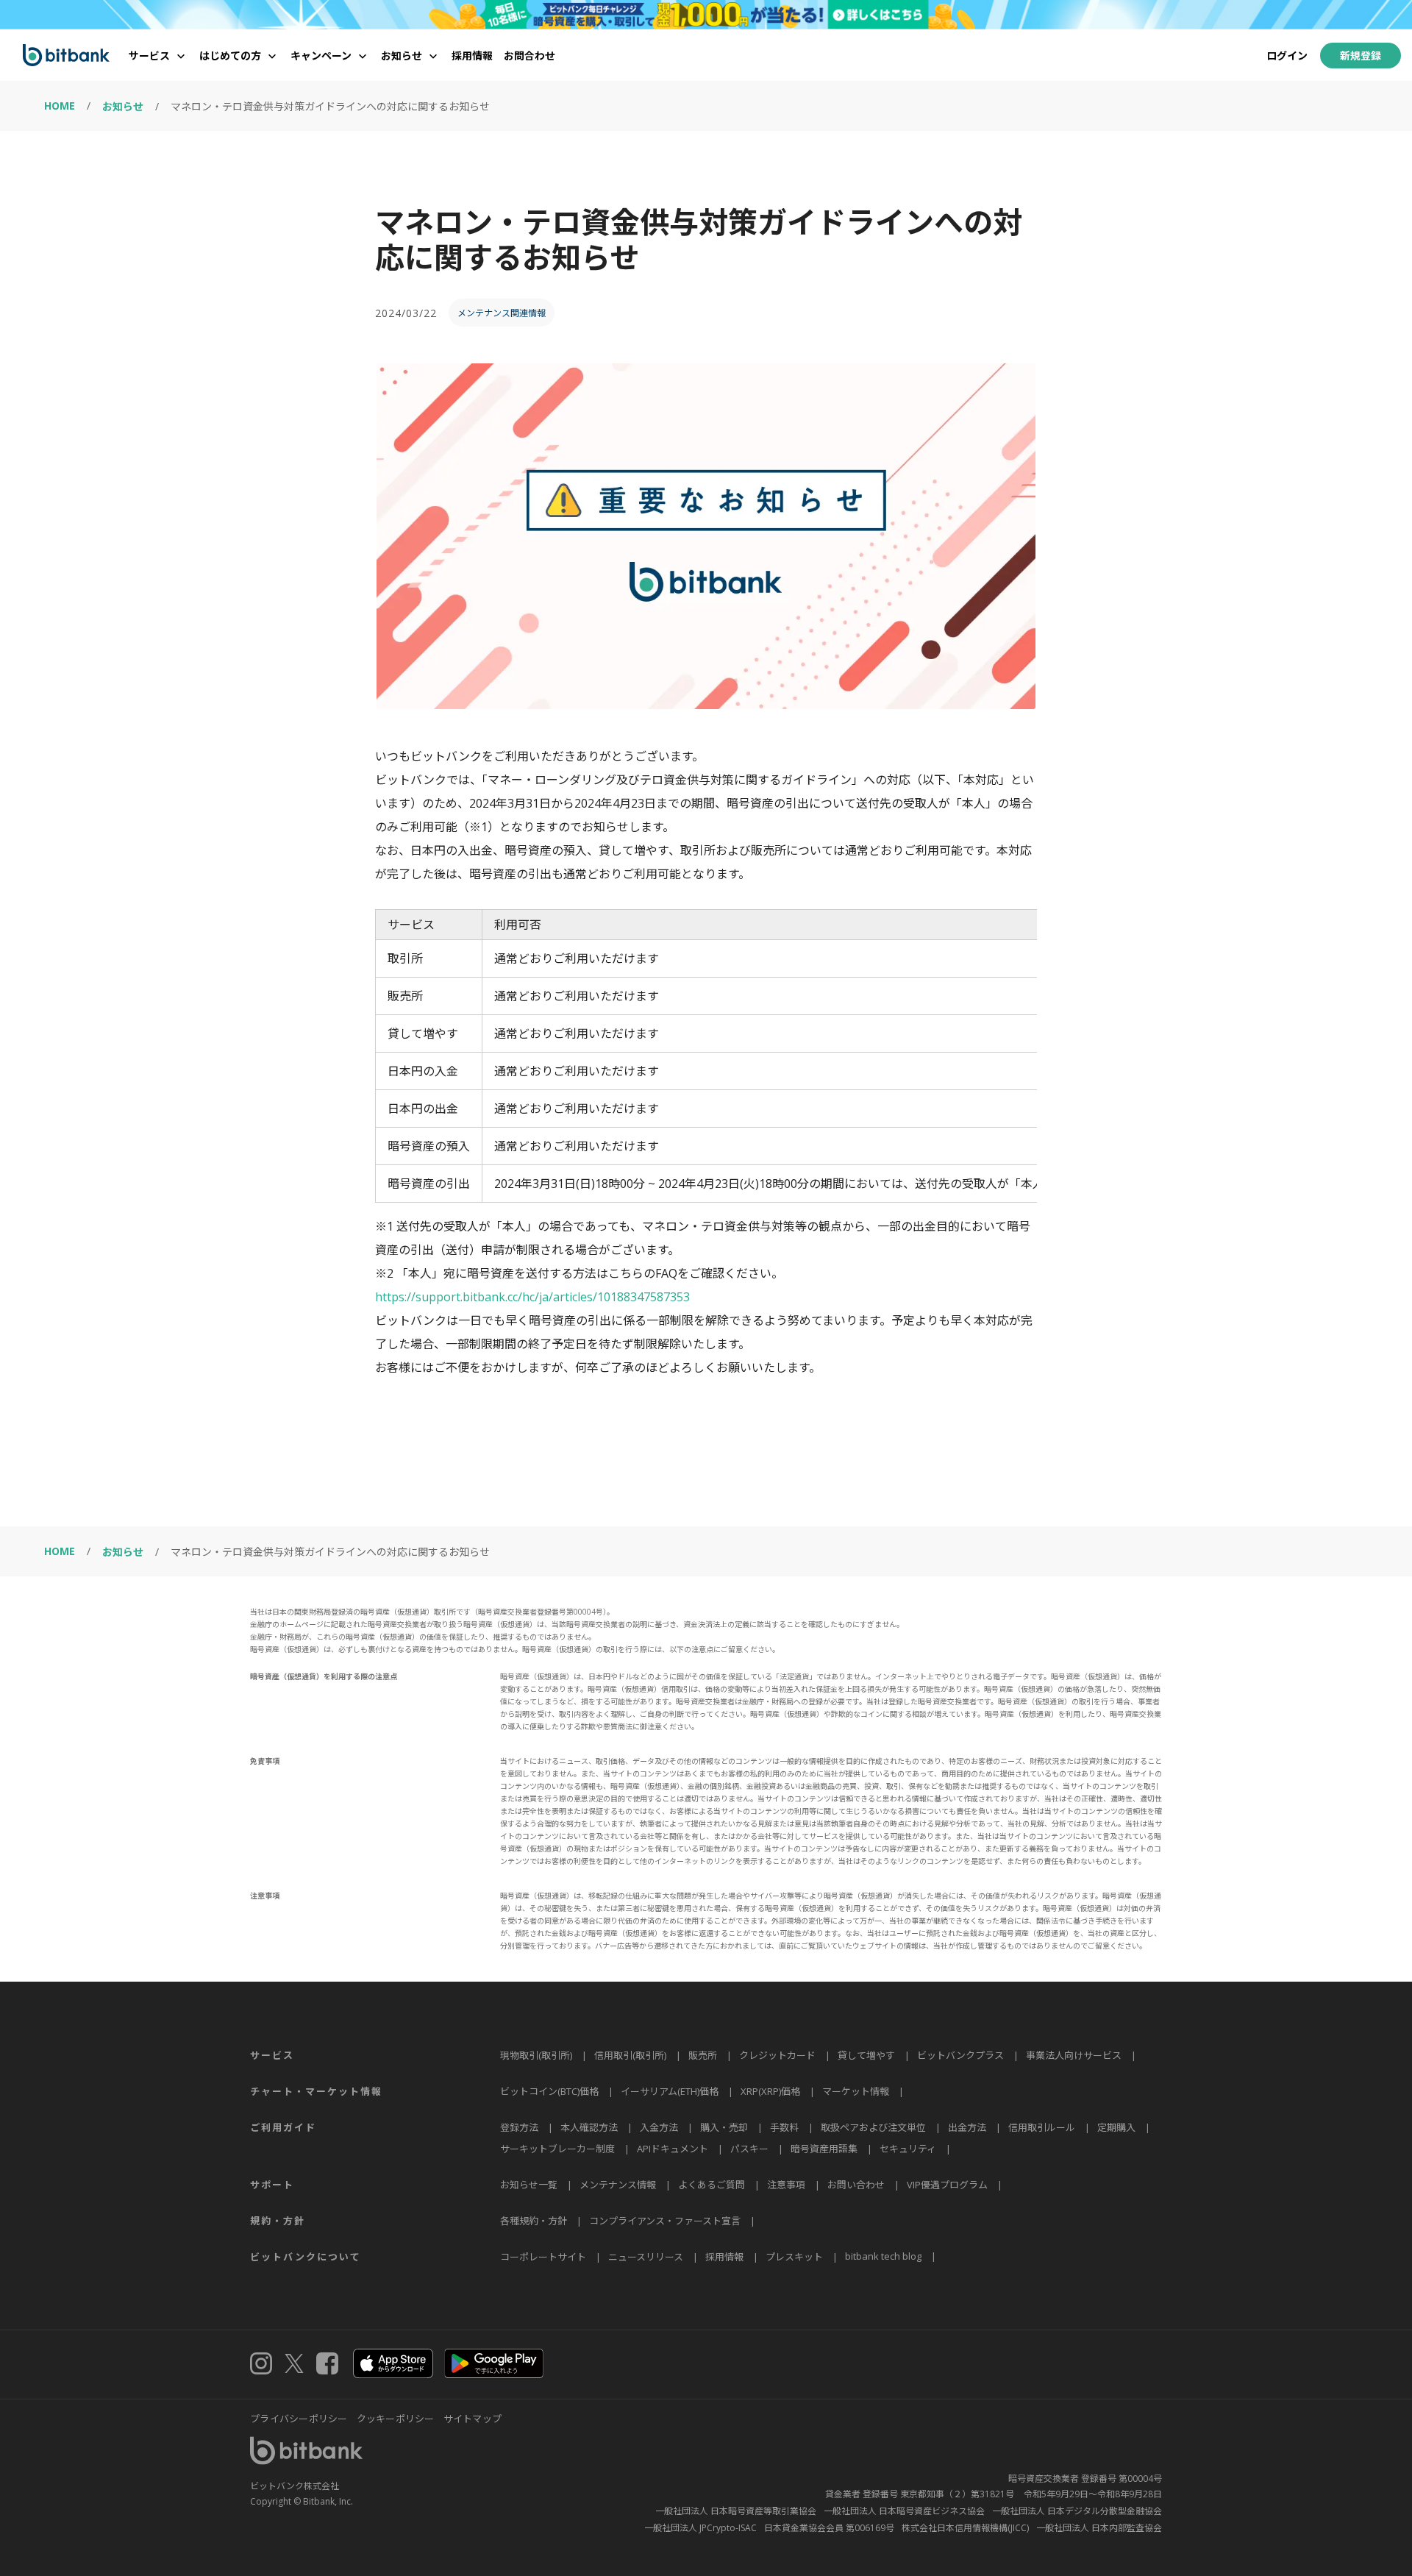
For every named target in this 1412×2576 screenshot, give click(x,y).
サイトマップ (473, 2419)
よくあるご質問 (712, 2185)
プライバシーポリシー (299, 2419)
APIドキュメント (673, 2149)
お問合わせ (529, 56)
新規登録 (1361, 56)
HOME (60, 106)
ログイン (1287, 56)
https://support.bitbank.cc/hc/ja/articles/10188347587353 (532, 1297)
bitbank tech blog (883, 2256)
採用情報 (472, 56)
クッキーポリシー (396, 2419)
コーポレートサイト (543, 2257)
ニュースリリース (646, 2257)
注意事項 (786, 2185)
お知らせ (123, 106)
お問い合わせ (856, 2185)
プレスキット (794, 2257)
